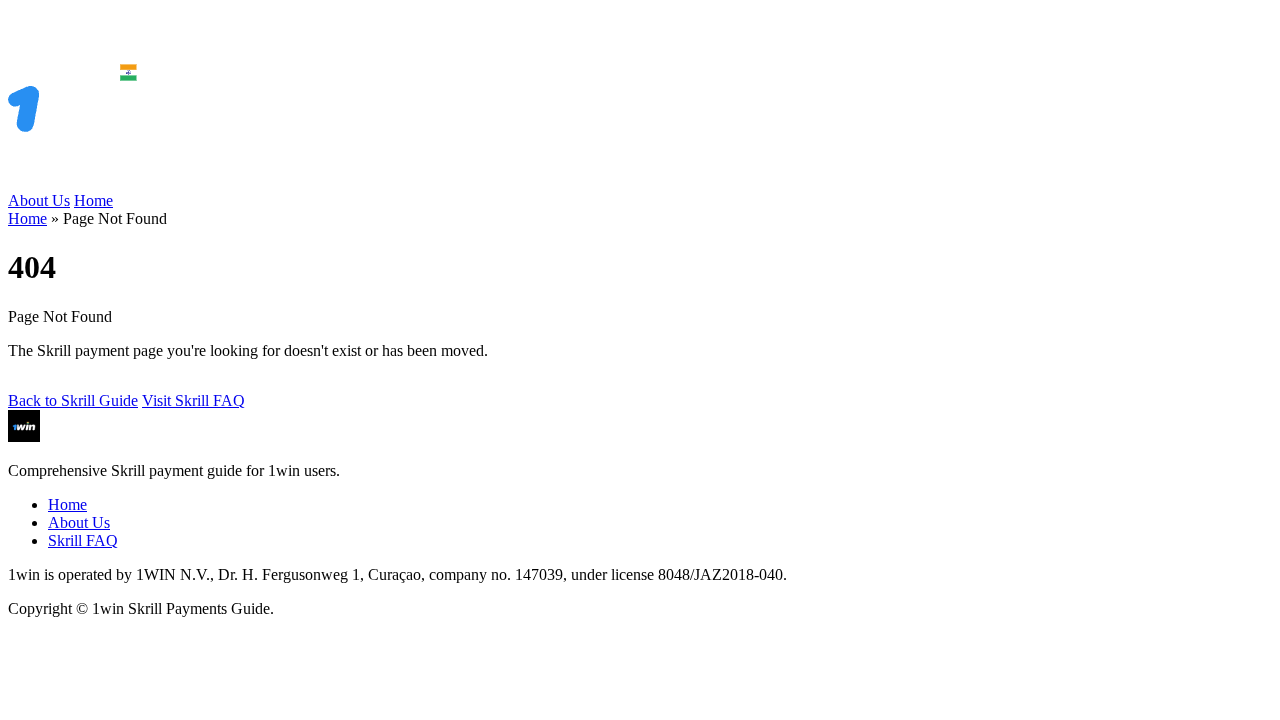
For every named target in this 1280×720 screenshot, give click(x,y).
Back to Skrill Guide (73, 400)
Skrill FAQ (83, 540)
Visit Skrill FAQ (193, 400)
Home (93, 200)
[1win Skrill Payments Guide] (98, 182)
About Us (39, 200)
